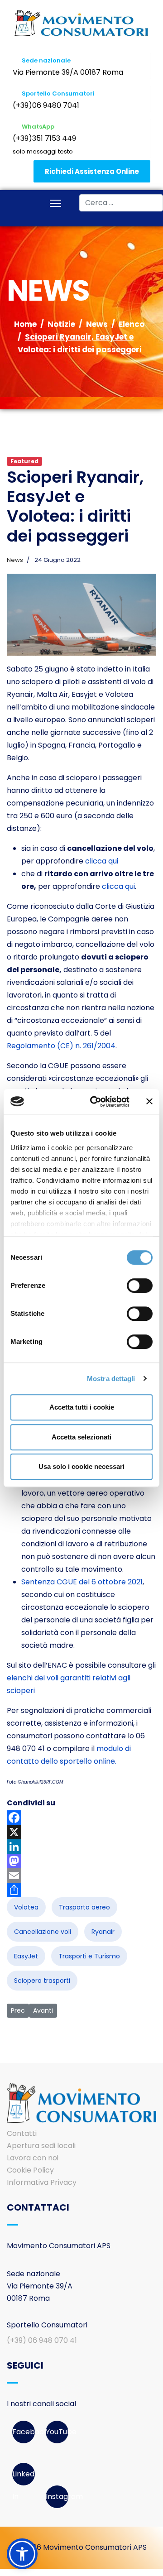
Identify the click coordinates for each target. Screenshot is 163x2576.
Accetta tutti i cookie (82, 1407)
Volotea (26, 1907)
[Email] (81, 1876)
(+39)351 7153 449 (44, 138)
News (15, 560)
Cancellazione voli (43, 1932)
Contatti (22, 2133)
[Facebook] (81, 1818)
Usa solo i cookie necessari (81, 1466)
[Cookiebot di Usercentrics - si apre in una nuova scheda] (96, 1102)
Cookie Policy (30, 2170)
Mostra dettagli (111, 1379)
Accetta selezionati (81, 1437)
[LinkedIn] (81, 1847)
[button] (22, 2554)
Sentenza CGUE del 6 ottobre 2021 (82, 1582)
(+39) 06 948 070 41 (42, 2340)
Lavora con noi (33, 2158)
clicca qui (102, 861)
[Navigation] (55, 204)
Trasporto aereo (84, 1907)
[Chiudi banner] (149, 1102)
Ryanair (103, 1932)
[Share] (81, 1890)
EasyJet (26, 1956)
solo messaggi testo (43, 151)
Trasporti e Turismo (89, 1956)
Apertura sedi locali (41, 2146)
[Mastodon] (81, 1861)
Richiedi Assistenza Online (92, 171)
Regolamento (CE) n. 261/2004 (61, 1046)
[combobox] (121, 203)
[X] (81, 1832)
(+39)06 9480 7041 (46, 105)
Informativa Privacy (42, 2182)
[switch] (140, 1286)
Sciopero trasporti (42, 1981)
